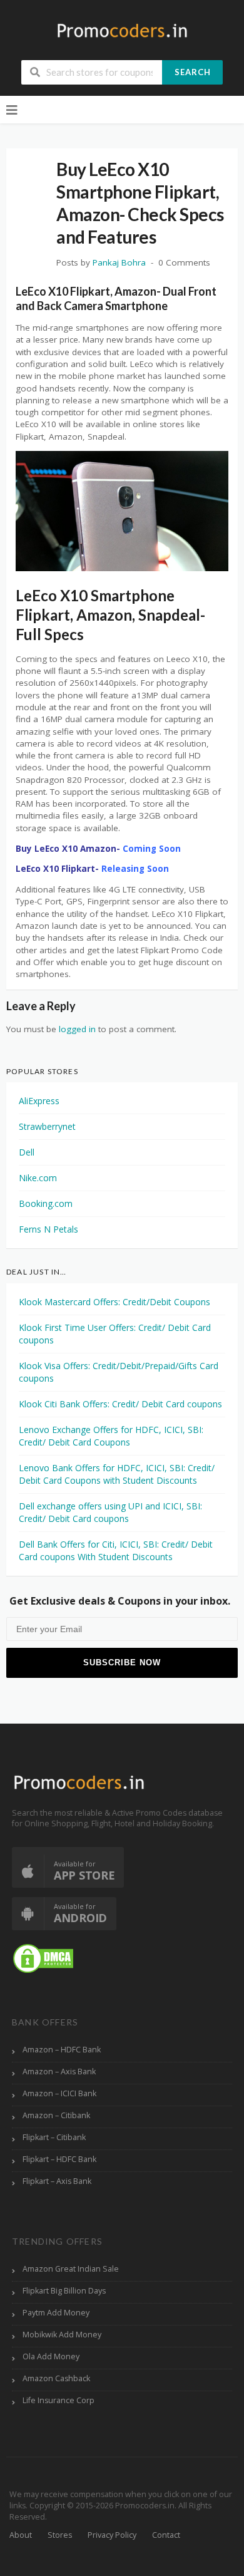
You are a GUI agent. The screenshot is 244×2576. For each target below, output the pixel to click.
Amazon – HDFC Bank (62, 2050)
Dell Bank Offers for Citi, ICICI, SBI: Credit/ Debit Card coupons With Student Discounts (116, 1550)
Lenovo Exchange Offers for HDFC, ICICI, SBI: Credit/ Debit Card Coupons (111, 1436)
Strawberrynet (47, 1126)
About (21, 2535)
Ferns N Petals (48, 1229)
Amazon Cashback (56, 2378)
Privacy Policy (112, 2535)
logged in (77, 1029)
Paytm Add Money (56, 2313)
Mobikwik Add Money (62, 2335)
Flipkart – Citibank (54, 2137)
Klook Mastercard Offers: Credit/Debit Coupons (114, 1302)
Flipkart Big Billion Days (64, 2291)
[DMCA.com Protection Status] (43, 1958)
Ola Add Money (51, 2356)
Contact (166, 2535)
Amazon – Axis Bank (59, 2072)
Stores (60, 2535)
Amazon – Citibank (56, 2115)
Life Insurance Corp (58, 2400)
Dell (27, 1152)
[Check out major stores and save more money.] (122, 30)
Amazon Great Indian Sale (71, 2269)
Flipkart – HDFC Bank (59, 2159)
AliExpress (39, 1101)
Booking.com (46, 1203)
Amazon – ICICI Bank (59, 2093)
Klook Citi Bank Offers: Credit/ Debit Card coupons (120, 1404)
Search (193, 72)
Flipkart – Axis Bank (57, 2181)
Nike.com (38, 1178)
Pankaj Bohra (119, 262)
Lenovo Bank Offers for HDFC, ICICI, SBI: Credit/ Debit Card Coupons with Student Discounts (117, 1474)
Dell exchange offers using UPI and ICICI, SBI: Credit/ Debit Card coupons (110, 1512)
